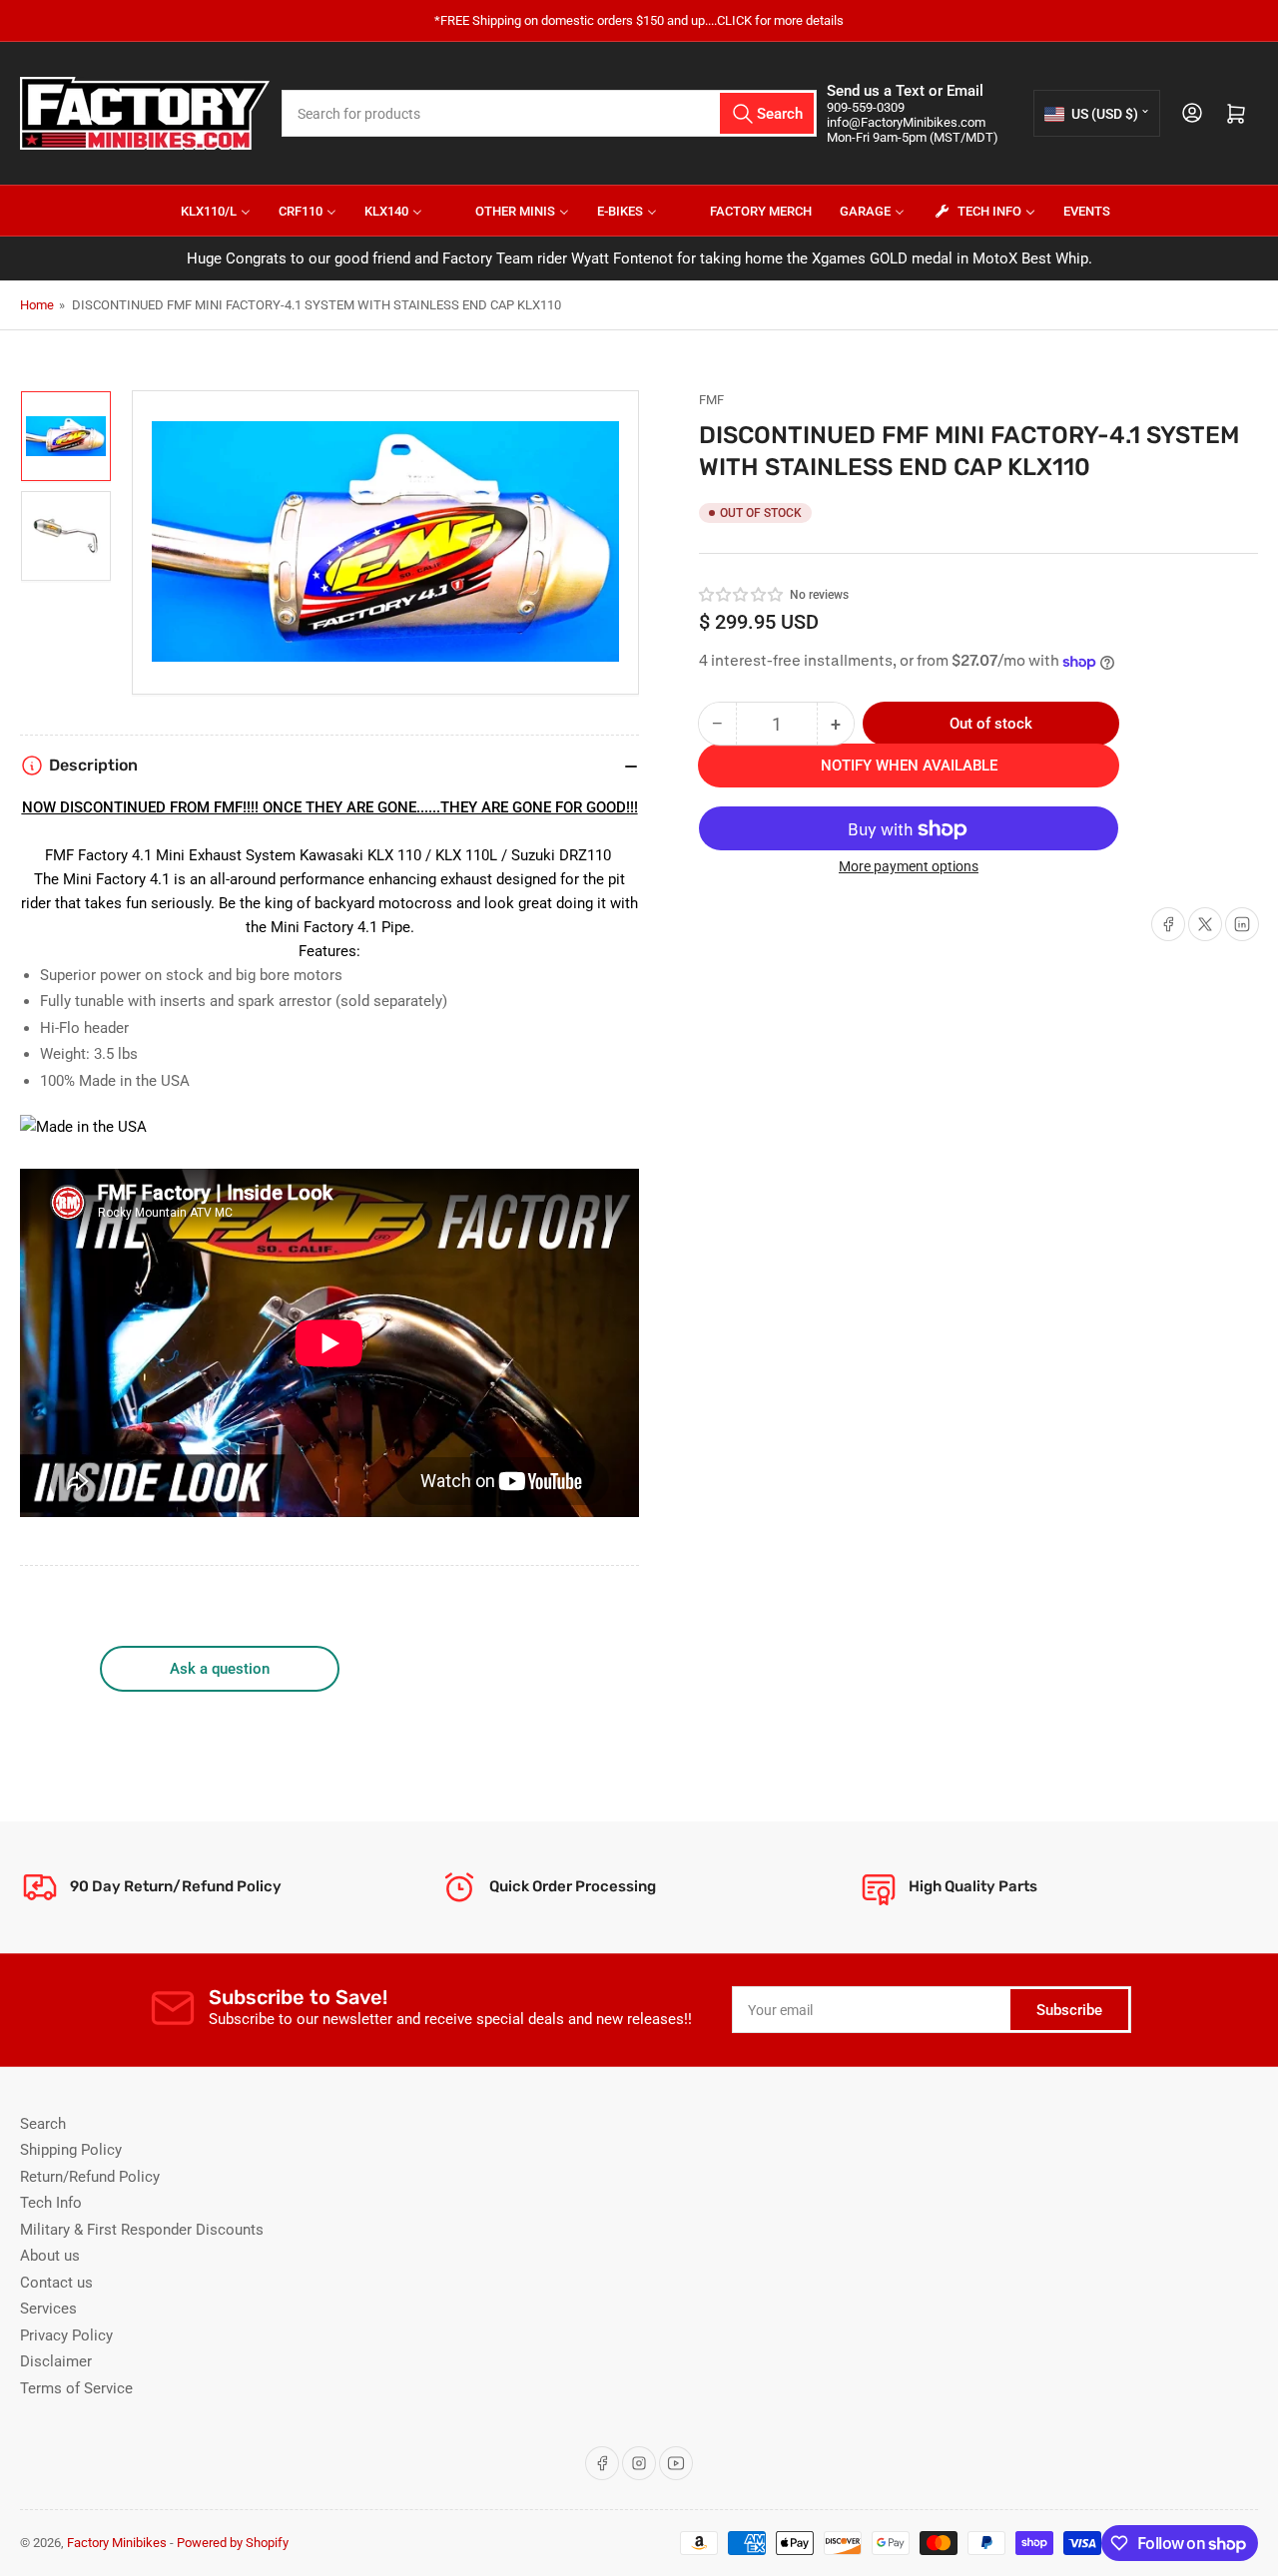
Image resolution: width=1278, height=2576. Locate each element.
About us (50, 2256)
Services (48, 2309)
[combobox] (549, 113)
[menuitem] (203, 211)
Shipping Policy (71, 2150)
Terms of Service (76, 2388)
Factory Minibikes (117, 2543)
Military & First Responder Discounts (142, 2230)
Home (37, 305)
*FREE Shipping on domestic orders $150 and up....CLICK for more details (639, 20)
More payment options (909, 867)
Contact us (56, 2283)
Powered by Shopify (233, 2543)
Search (43, 2124)
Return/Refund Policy (90, 2177)
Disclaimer (56, 2361)
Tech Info (51, 2203)
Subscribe (1069, 2010)
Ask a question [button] (220, 1669)
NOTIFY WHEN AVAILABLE (909, 767)
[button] (742, 595)
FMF (711, 400)
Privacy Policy (66, 2335)
